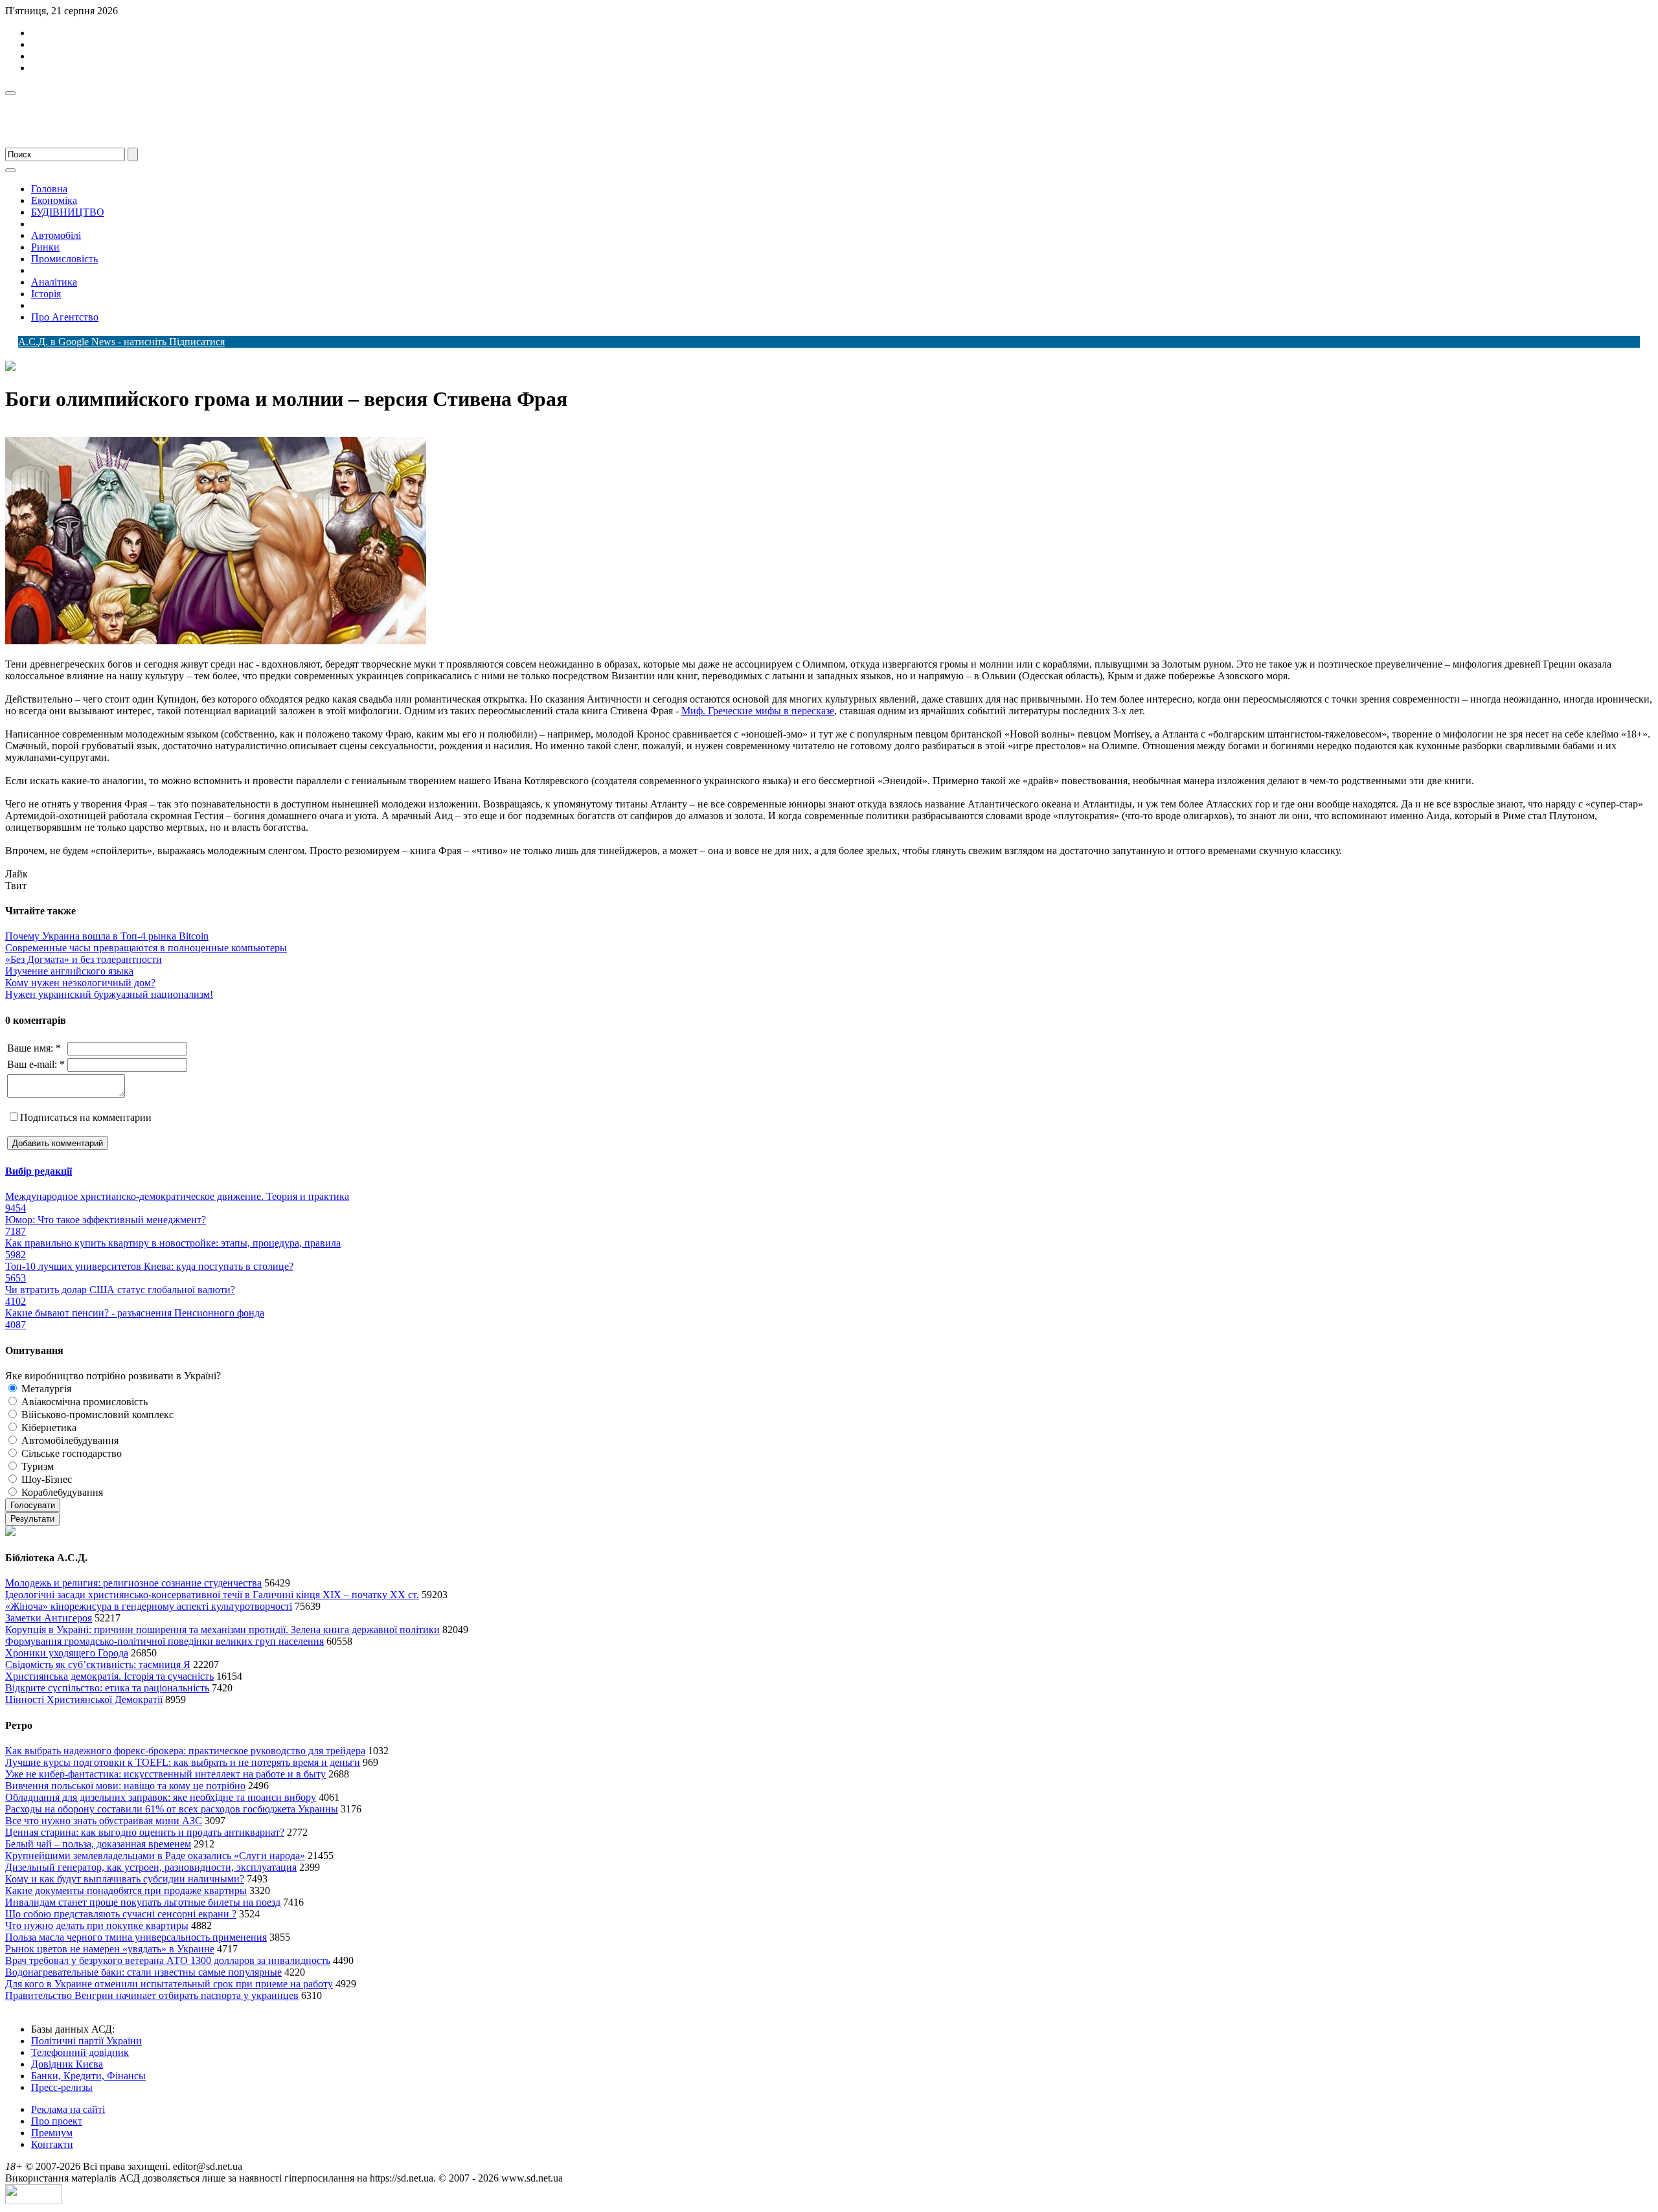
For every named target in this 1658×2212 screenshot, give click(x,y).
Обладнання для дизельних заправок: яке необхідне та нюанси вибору (161, 1797)
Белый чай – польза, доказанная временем (98, 1844)
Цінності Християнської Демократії (84, 1699)
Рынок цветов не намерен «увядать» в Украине (110, 1949)
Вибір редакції (39, 1171)
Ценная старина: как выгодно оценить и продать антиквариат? (145, 1832)
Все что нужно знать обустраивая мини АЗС (104, 1821)
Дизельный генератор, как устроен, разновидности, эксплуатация (151, 1867)
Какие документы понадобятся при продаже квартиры (126, 1890)
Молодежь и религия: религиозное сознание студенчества (133, 1583)
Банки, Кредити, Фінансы (88, 2076)
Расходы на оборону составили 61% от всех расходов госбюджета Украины (172, 1809)
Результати (32, 1519)
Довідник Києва (67, 2064)
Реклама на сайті (68, 2109)
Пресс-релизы (62, 2087)
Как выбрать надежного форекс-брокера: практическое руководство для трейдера (185, 1751)
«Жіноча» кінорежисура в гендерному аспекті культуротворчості (149, 1606)
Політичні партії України (86, 2041)
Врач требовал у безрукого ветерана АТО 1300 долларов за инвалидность (168, 1960)
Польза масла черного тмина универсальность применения (136, 1937)
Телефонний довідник (80, 2052)
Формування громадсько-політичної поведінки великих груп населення (165, 1641)
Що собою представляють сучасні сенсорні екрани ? (121, 1914)
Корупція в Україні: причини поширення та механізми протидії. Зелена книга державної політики (222, 1630)
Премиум (52, 2133)
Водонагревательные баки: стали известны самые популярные (143, 1972)
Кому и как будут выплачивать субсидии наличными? (125, 1879)
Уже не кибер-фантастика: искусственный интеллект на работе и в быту (165, 1774)
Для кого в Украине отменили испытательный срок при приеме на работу (169, 1984)
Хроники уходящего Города (67, 1653)
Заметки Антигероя (49, 1618)
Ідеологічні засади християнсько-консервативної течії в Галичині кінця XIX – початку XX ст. (212, 1595)
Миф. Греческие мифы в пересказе (758, 711)
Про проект (57, 2121)
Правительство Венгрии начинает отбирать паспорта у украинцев (152, 1995)
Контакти (52, 2144)
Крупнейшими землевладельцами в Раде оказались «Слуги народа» (155, 1856)
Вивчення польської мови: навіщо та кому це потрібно (125, 1786)
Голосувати (33, 1505)
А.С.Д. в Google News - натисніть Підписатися (121, 342)
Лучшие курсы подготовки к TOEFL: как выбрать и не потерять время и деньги (183, 1762)
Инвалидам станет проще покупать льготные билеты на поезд (143, 1902)
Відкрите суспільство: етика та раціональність (107, 1688)
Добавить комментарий (58, 1143)
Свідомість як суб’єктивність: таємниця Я (98, 1665)
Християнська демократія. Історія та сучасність (109, 1676)
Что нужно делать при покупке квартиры (97, 1925)
